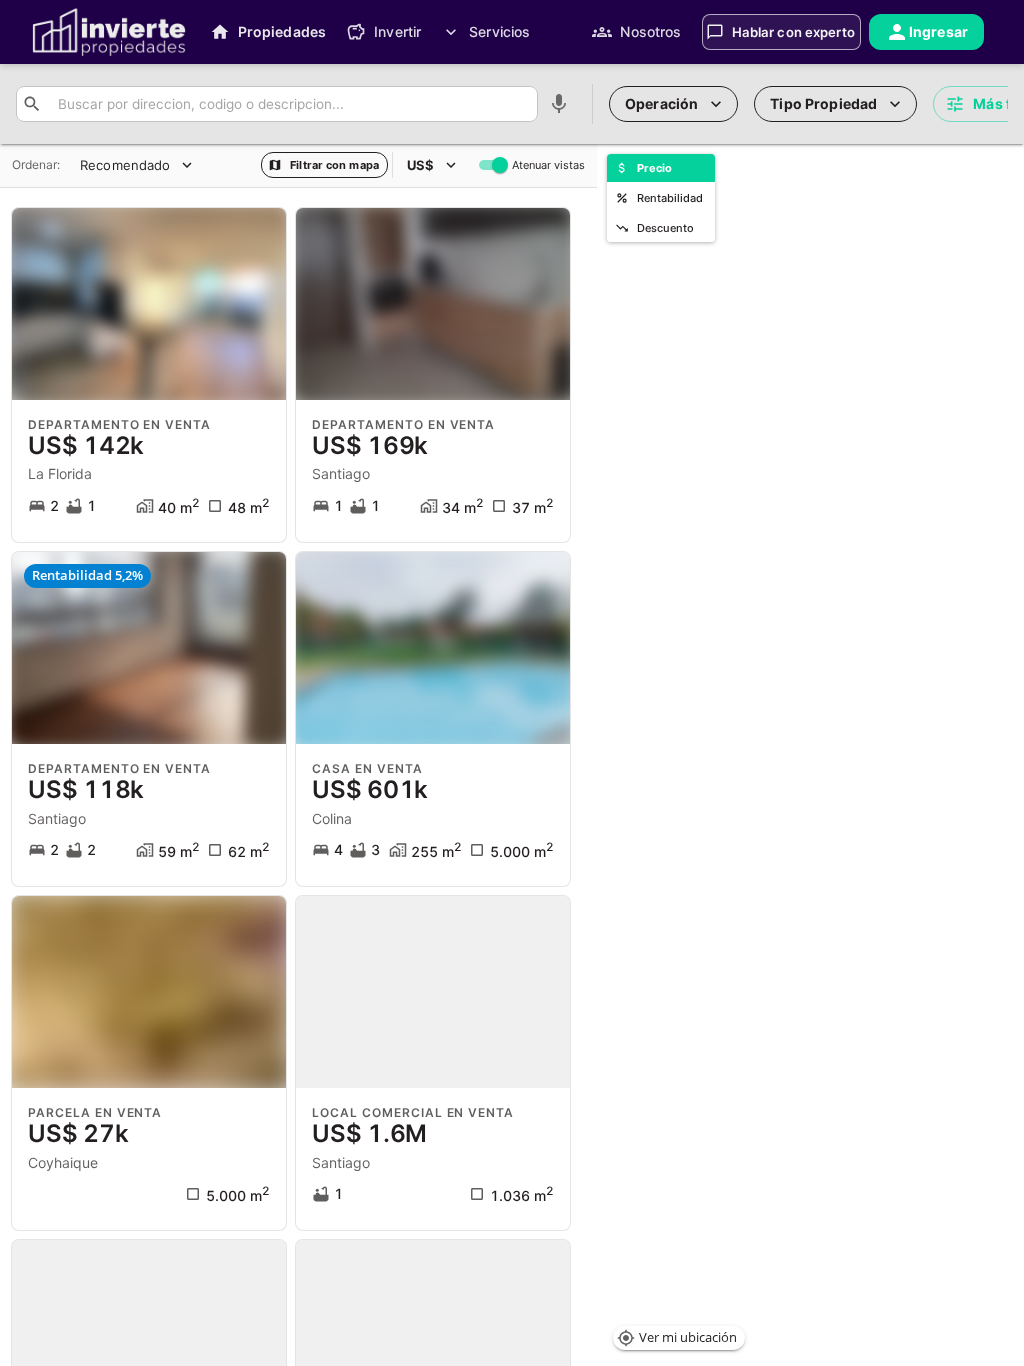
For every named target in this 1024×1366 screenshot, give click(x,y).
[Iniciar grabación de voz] (559, 104)
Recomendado (125, 165)
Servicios (499, 31)
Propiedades (282, 31)
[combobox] (289, 104)
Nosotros (650, 31)
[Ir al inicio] (109, 32)
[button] (679, 1338)
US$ (420, 165)
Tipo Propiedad (823, 103)
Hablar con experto (793, 32)
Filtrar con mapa (334, 165)
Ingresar (938, 31)
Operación (661, 103)
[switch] (500, 165)
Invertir (397, 31)
